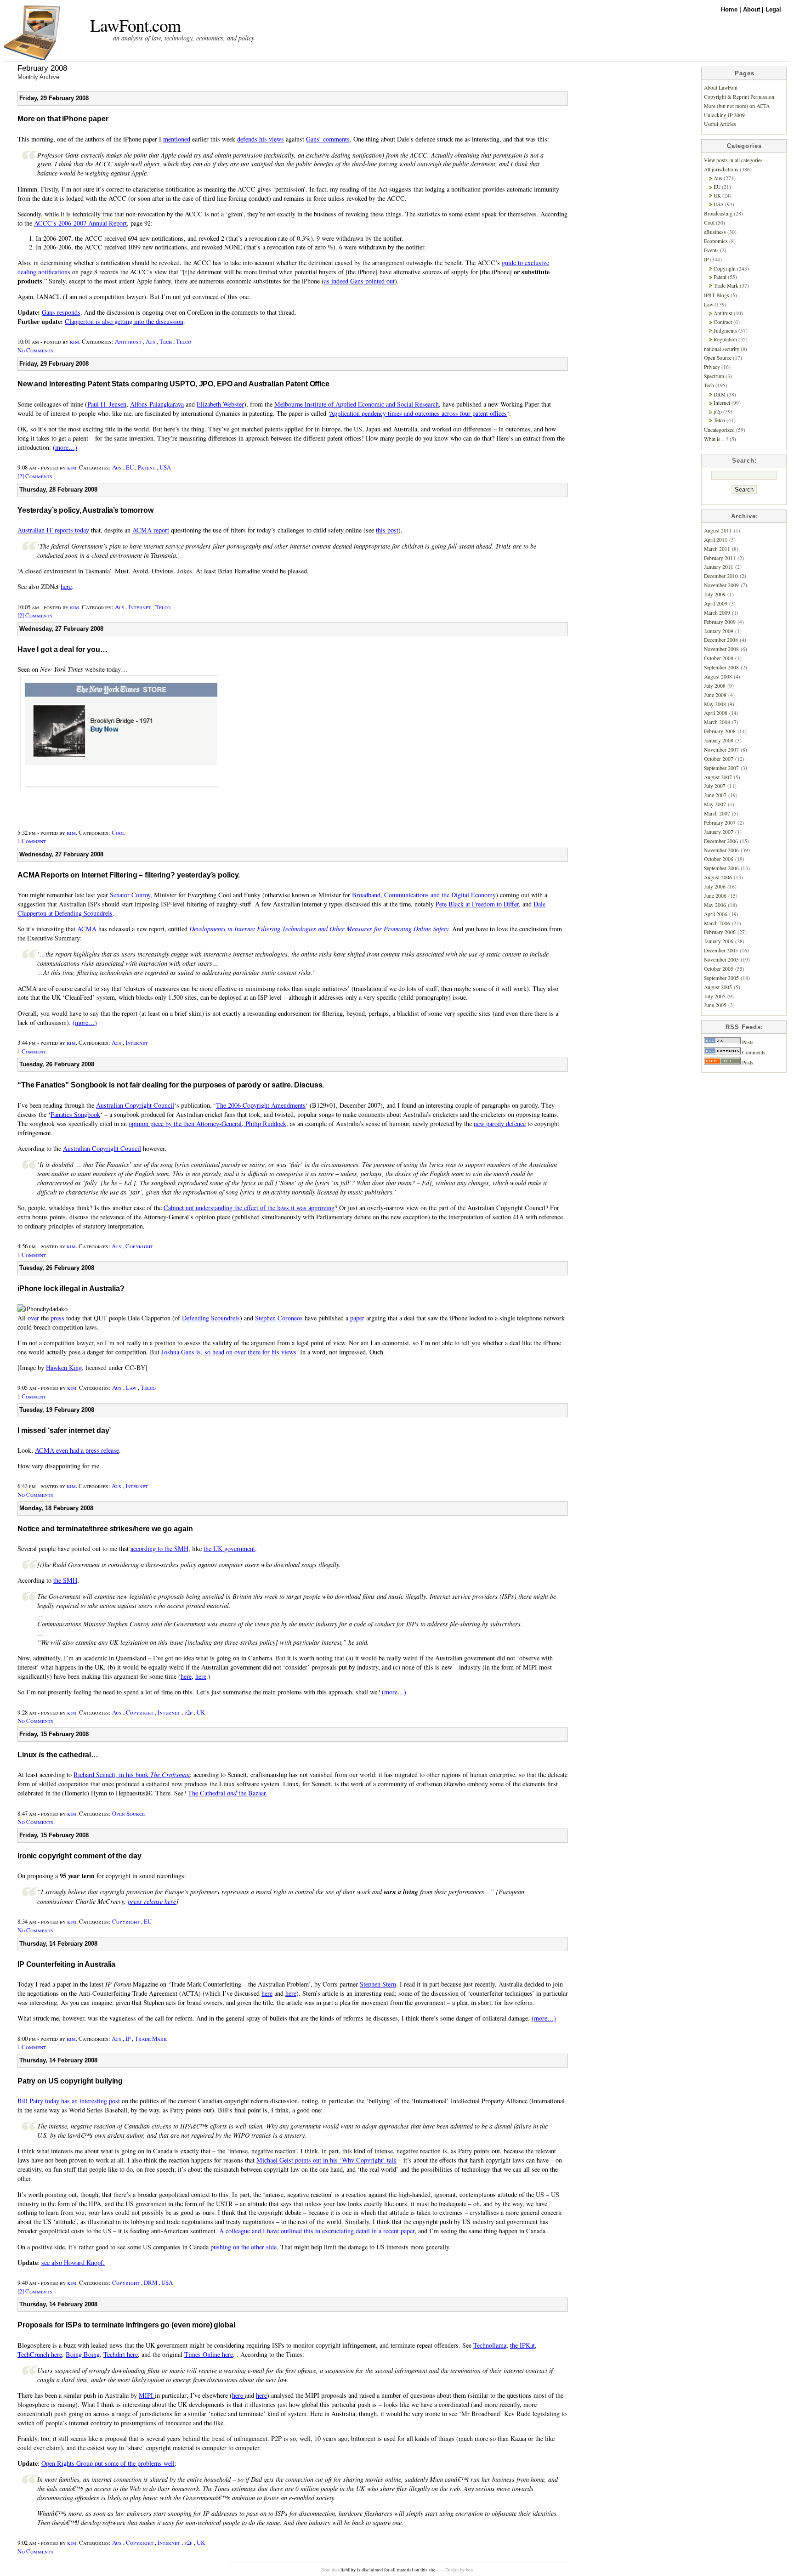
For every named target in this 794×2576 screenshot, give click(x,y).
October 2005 (719, 969)
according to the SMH (159, 1548)
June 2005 (715, 1005)
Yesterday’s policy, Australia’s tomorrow (85, 510)
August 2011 (718, 530)
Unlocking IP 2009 (724, 115)
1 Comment (32, 841)
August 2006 (718, 877)
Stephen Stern (378, 1984)
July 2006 (715, 886)
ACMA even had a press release (77, 1450)
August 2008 (718, 677)
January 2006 (719, 941)
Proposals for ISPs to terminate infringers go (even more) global (126, 2325)
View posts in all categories (733, 160)
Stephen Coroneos (279, 1318)
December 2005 (721, 950)
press (57, 1318)
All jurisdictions (721, 169)
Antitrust (128, 341)
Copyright (139, 1246)
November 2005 (721, 960)
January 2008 (719, 740)
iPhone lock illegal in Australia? (71, 1288)
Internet (140, 607)
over (33, 1318)
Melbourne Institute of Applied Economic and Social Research (357, 404)
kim (74, 341)
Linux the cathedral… (58, 1755)
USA (165, 467)
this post (387, 530)
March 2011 (717, 549)
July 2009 (715, 594)
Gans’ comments (328, 139)
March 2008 (717, 722)
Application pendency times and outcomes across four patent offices (418, 413)
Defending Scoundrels (211, 1318)
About (752, 9)
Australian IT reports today (53, 530)
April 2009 (716, 603)
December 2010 (721, 576)
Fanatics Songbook (75, 1114)
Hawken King (64, 1367)
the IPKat (522, 2345)
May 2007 (715, 804)
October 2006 (719, 859)
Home (730, 9)
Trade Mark (151, 2038)
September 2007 (721, 768)
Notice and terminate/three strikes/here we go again (105, 1529)
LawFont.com (135, 25)
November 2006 (721, 850)
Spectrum (714, 376)
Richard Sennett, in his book (132, 1775)
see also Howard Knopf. (73, 2262)
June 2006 (715, 896)
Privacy (712, 367)
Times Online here (209, 2354)
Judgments (725, 331)
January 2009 (719, 631)
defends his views (261, 139)
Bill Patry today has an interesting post (69, 2101)
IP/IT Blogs (717, 295)
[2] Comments (35, 476)
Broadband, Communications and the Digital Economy (424, 895)
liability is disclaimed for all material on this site (388, 2570)
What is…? (716, 439)
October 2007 (719, 759)
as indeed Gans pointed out (359, 281)
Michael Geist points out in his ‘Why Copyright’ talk (326, 2160)
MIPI (147, 2395)
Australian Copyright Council (135, 1105)
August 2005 (718, 987)
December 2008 (721, 640)
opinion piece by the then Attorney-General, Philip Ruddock (207, 1124)
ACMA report (151, 530)
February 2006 (720, 932)
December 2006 (721, 841)
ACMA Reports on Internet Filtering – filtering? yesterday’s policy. (129, 875)
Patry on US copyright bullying (70, 2081)
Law (131, 1387)
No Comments (35, 350)
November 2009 (721, 585)
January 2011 (719, 567)
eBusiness (715, 232)
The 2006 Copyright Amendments (261, 1105)
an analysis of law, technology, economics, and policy (184, 38)
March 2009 (717, 613)
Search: (744, 461)
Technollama (490, 2345)
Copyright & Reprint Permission (739, 97)
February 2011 (720, 558)
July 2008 (715, 686)
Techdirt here (121, 2354)
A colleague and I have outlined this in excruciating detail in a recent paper (317, 2231)
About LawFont (721, 88)
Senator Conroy (130, 895)
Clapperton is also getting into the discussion (124, 321)
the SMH (65, 1580)
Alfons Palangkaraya (157, 404)
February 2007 (720, 823)
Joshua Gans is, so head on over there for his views (229, 1352)
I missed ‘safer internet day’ (64, 1430)
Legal (773, 9)
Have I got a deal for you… (62, 649)
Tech (166, 341)
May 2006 (715, 905)
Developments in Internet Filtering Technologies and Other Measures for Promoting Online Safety (319, 929)
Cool (118, 832)
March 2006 (717, 923)
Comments (753, 1052)
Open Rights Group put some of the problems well (108, 2463)
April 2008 (716, 713)
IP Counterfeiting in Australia (66, 1964)
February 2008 (720, 731)
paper (357, 1318)
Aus (150, 341)
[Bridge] (120, 814)
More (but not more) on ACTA (737, 106)
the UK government (229, 1548)
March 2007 (717, 813)
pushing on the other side (244, 2247)
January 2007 (719, 832)
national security (722, 349)
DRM (150, 2282)
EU (130, 467)
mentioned (177, 139)
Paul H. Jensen (107, 404)
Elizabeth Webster (220, 404)
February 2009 (720, 622)
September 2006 (721, 868)
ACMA (87, 929)
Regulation (725, 339)
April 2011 (716, 540)
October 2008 (719, 658)
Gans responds (61, 312)
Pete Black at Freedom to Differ (477, 904)
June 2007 (715, 795)
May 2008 (715, 704)
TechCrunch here (40, 2354)
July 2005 (715, 996)
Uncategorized (719, 430)
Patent (147, 467)
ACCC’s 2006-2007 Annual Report (80, 223)
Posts (747, 1042)
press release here (152, 1901)
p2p (188, 1712)
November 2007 (721, 750)
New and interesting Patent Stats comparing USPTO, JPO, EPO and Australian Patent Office (173, 384)
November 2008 (721, 649)
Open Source (128, 1813)
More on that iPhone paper (63, 119)
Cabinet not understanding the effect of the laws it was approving (249, 1208)
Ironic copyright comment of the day (79, 1856)
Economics (716, 241)
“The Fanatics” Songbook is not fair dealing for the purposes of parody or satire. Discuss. (171, 1085)
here (66, 586)
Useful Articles (720, 124)
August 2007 (718, 777)
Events (711, 250)
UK (201, 1712)
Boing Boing (83, 2354)
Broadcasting (718, 213)
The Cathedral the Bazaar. (228, 1793)
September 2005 (721, 978)
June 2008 (715, 695)
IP (128, 2038)
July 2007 (715, 786)
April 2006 (716, 914)
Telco (184, 341)
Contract (723, 322)
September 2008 (721, 667)
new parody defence (500, 1124)
